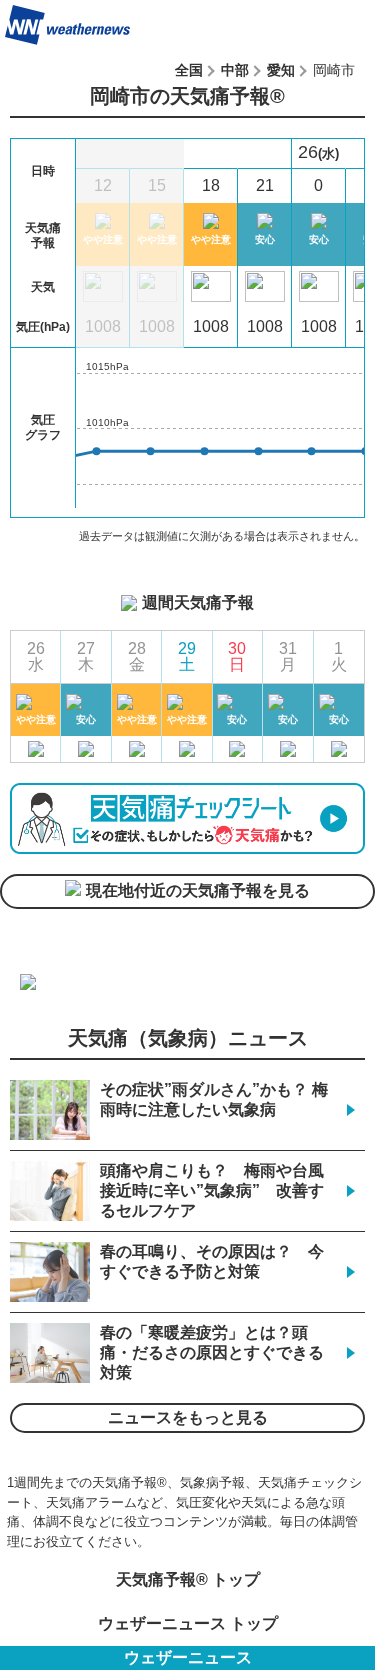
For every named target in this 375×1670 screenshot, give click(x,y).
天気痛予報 (324, 25)
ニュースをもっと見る (188, 1417)
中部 (235, 70)
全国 (189, 70)
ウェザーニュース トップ (188, 1623)
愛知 (281, 70)
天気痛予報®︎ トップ (188, 1579)
